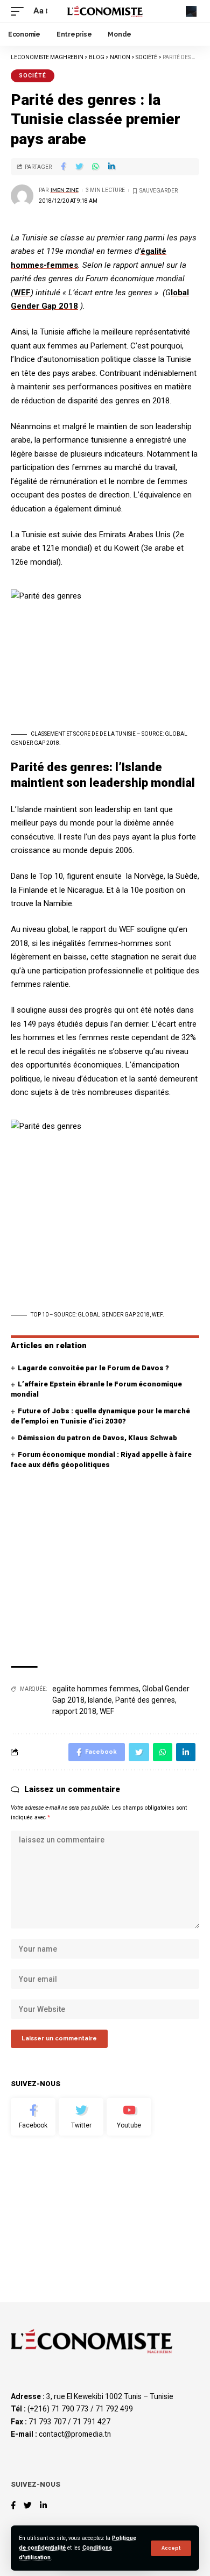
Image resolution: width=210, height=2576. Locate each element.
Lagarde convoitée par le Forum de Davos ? (93, 1368)
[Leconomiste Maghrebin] (105, 11)
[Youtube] (129, 2117)
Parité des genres (145, 1700)
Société (33, 76)
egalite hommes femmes (96, 1689)
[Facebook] (33, 2117)
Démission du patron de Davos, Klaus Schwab (97, 1438)
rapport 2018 (74, 1711)
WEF (22, 293)
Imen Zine (65, 190)
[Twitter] (81, 2117)
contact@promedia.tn (75, 2434)
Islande (100, 1700)
